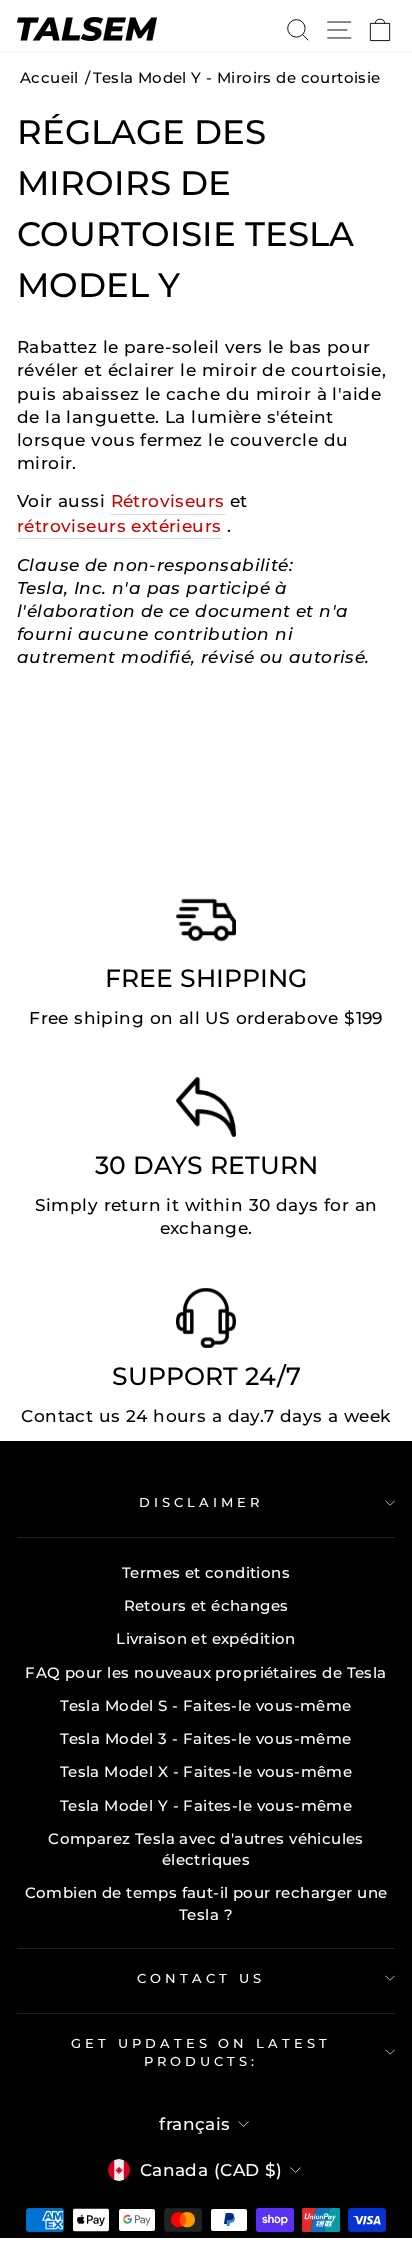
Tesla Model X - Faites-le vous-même (206, 1771)
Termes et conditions (206, 1572)
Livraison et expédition (206, 1638)
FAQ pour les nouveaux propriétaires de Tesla (205, 1672)
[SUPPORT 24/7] (206, 1323)
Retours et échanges (206, 1605)
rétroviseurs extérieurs (119, 526)
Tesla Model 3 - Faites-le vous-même (206, 1738)
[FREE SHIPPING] (206, 925)
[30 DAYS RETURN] (206, 1112)
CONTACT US (201, 1978)
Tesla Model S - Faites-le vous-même (206, 1705)
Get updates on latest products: (201, 2052)
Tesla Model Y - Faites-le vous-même (206, 1805)
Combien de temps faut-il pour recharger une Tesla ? (206, 1903)
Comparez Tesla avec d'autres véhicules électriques (206, 1849)
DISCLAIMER (201, 1502)
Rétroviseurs (168, 501)
